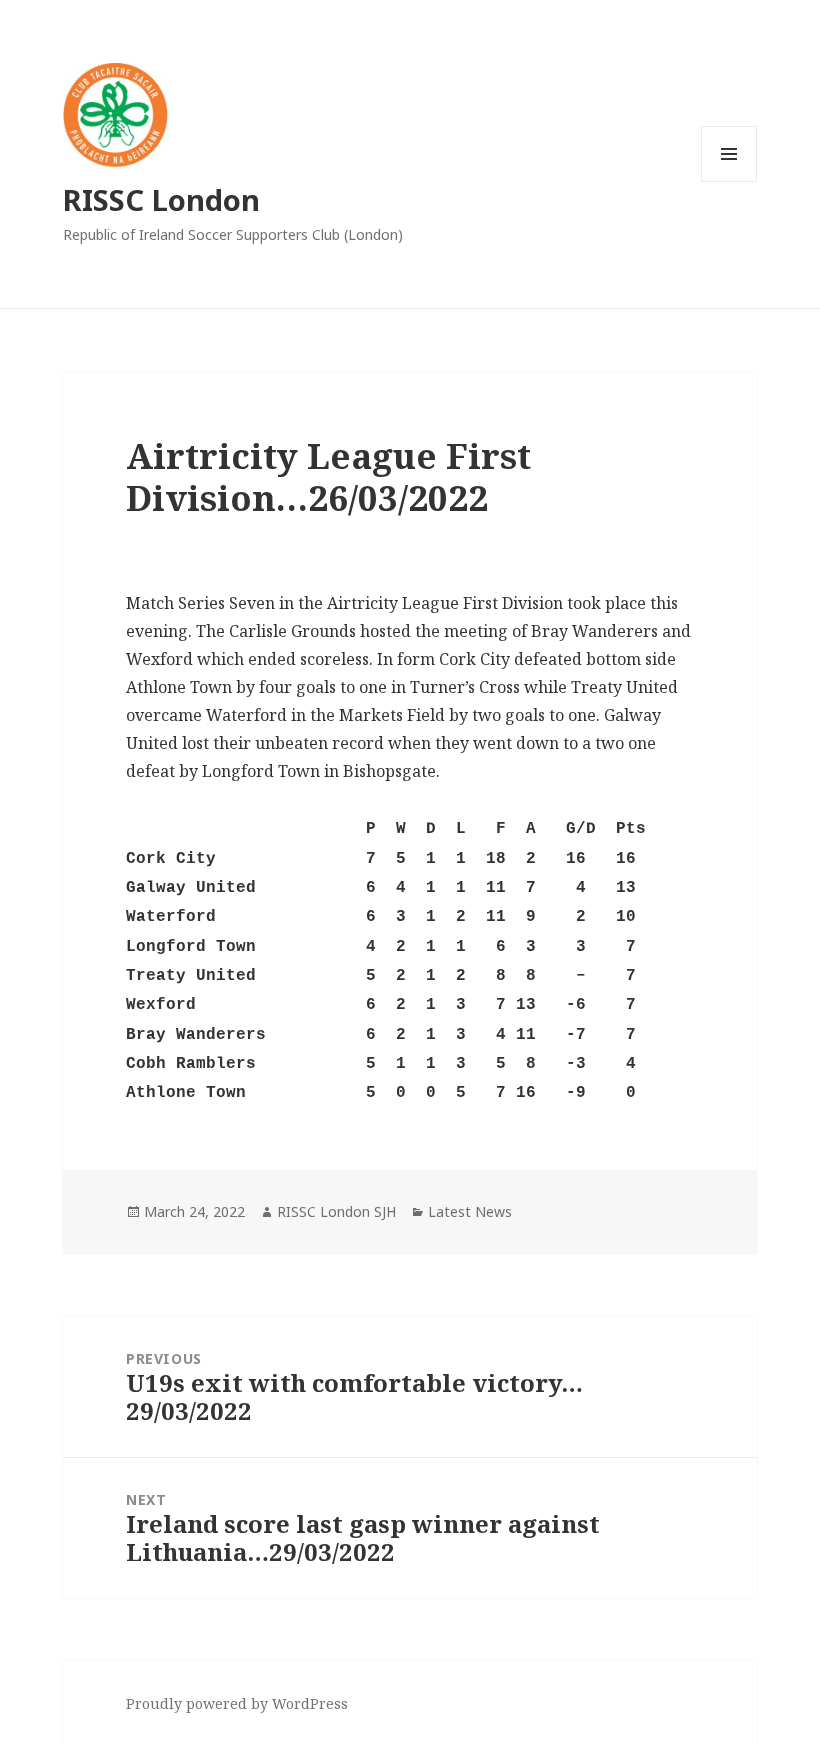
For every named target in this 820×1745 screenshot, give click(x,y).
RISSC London (161, 199)
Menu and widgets (729, 181)
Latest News (470, 1211)
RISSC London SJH (336, 1211)
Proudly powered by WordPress (237, 1703)
